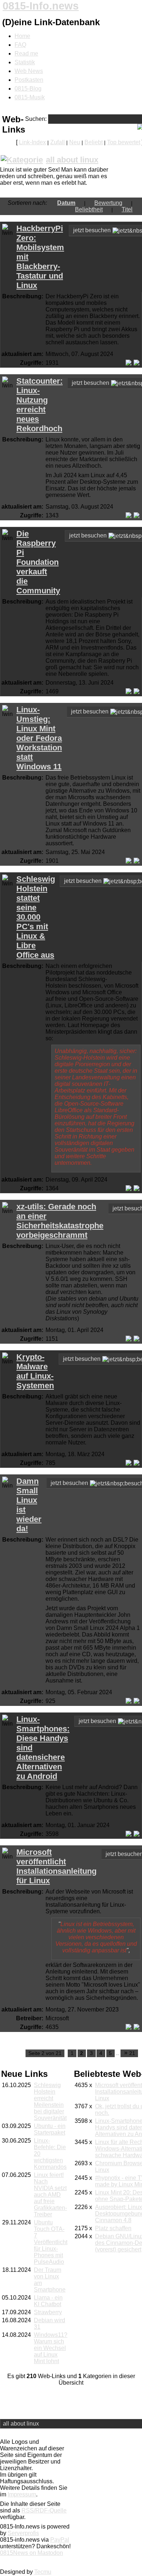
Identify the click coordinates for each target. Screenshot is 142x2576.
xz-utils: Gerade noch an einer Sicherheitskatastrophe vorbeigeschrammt (60, 1221)
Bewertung (108, 203)
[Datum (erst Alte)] (80, 203)
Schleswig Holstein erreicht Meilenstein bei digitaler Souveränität (50, 2102)
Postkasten (29, 80)
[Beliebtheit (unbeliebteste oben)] (107, 209)
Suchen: (36, 119)
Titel (127, 209)
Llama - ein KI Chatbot (48, 2301)
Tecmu (43, 2572)
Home (22, 36)
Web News (29, 71)
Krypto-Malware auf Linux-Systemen (35, 1371)
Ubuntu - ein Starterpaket (50, 2129)
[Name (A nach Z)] (137, 209)
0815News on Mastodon (31, 2553)
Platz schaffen (113, 2228)
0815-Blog (28, 89)
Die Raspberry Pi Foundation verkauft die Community (38, 562)
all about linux (72, 160)
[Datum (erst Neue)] (53, 203)
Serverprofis (23, 2533)
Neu (75, 142)
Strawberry (48, 2312)
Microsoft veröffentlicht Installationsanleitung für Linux (56, 1866)
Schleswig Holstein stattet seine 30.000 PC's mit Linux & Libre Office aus (36, 917)
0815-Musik (30, 97)
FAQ (20, 45)
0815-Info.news (41, 6)
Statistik (25, 62)
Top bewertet (124, 142)
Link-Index (32, 142)
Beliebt (94, 142)
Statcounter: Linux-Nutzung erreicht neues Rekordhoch (40, 405)
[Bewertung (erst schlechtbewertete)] (127, 203)
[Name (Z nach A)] (117, 209)
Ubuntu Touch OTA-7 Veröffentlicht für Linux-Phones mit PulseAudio (51, 2242)
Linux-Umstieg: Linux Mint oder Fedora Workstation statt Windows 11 (39, 738)
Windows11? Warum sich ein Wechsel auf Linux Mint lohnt (51, 2348)
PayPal (60, 2540)
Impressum (22, 2494)
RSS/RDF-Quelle (44, 2510)
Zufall (58, 142)
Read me (26, 53)
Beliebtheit (89, 209)
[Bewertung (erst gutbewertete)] (90, 203)
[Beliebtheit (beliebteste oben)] (137, 203)
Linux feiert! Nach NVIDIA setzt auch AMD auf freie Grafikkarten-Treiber (50, 2195)
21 (130, 2053)
